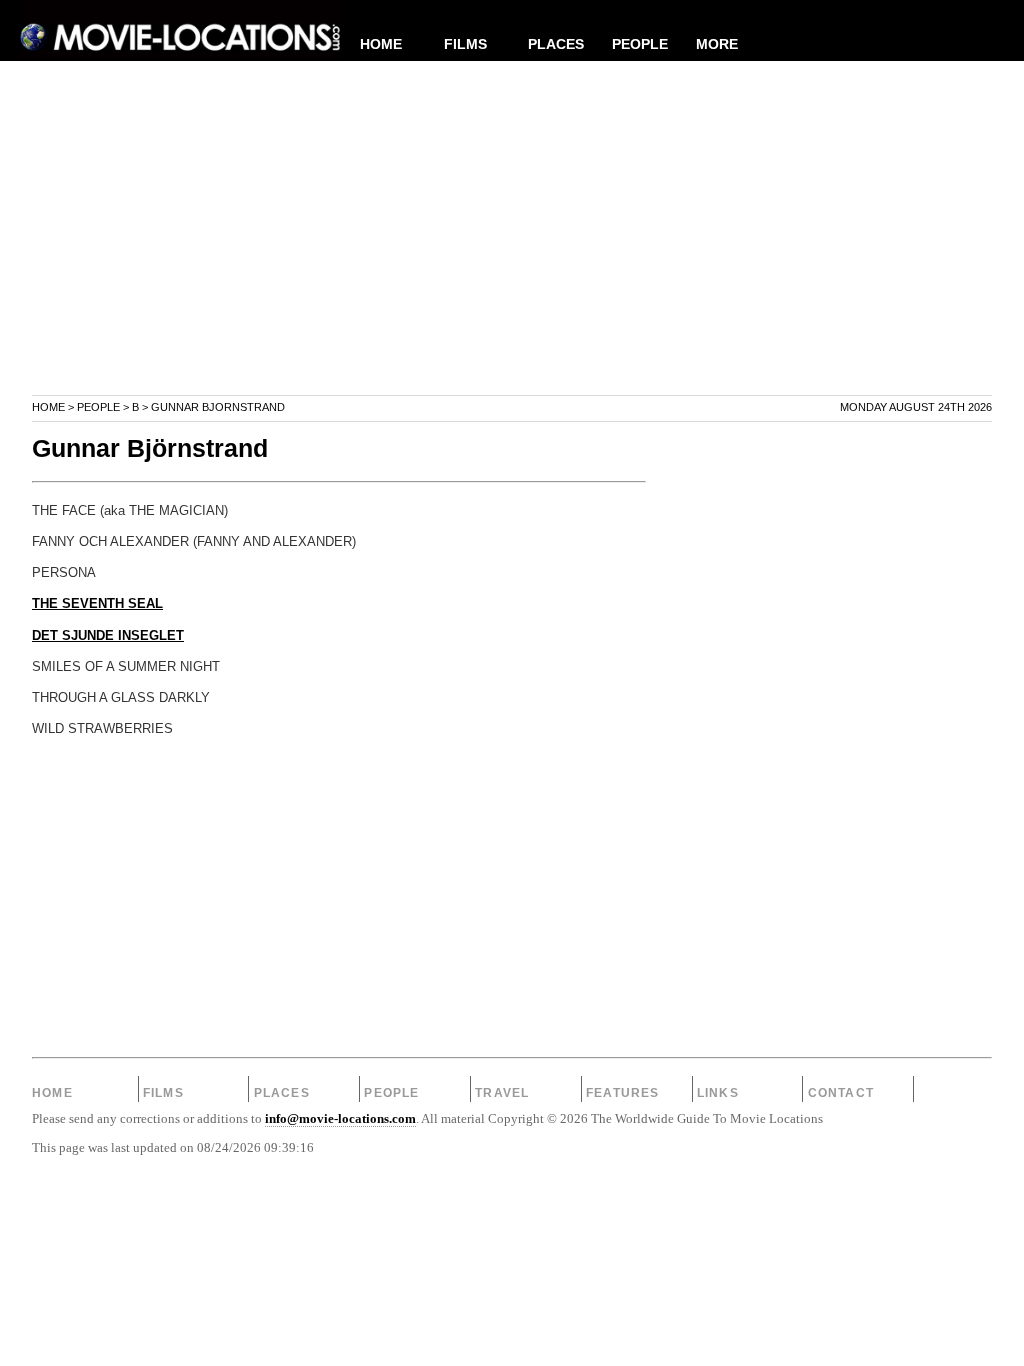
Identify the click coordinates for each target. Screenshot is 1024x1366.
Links (718, 1093)
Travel (502, 1093)
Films (163, 1093)
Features (623, 1093)
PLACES (556, 44)
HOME (381, 44)
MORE (717, 44)
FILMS (465, 44)
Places (282, 1093)
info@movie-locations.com (340, 1119)
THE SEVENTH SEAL (97, 604)
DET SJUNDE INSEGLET (108, 636)
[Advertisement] (512, 254)
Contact (841, 1093)
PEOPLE (640, 44)
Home (48, 407)
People (98, 407)
